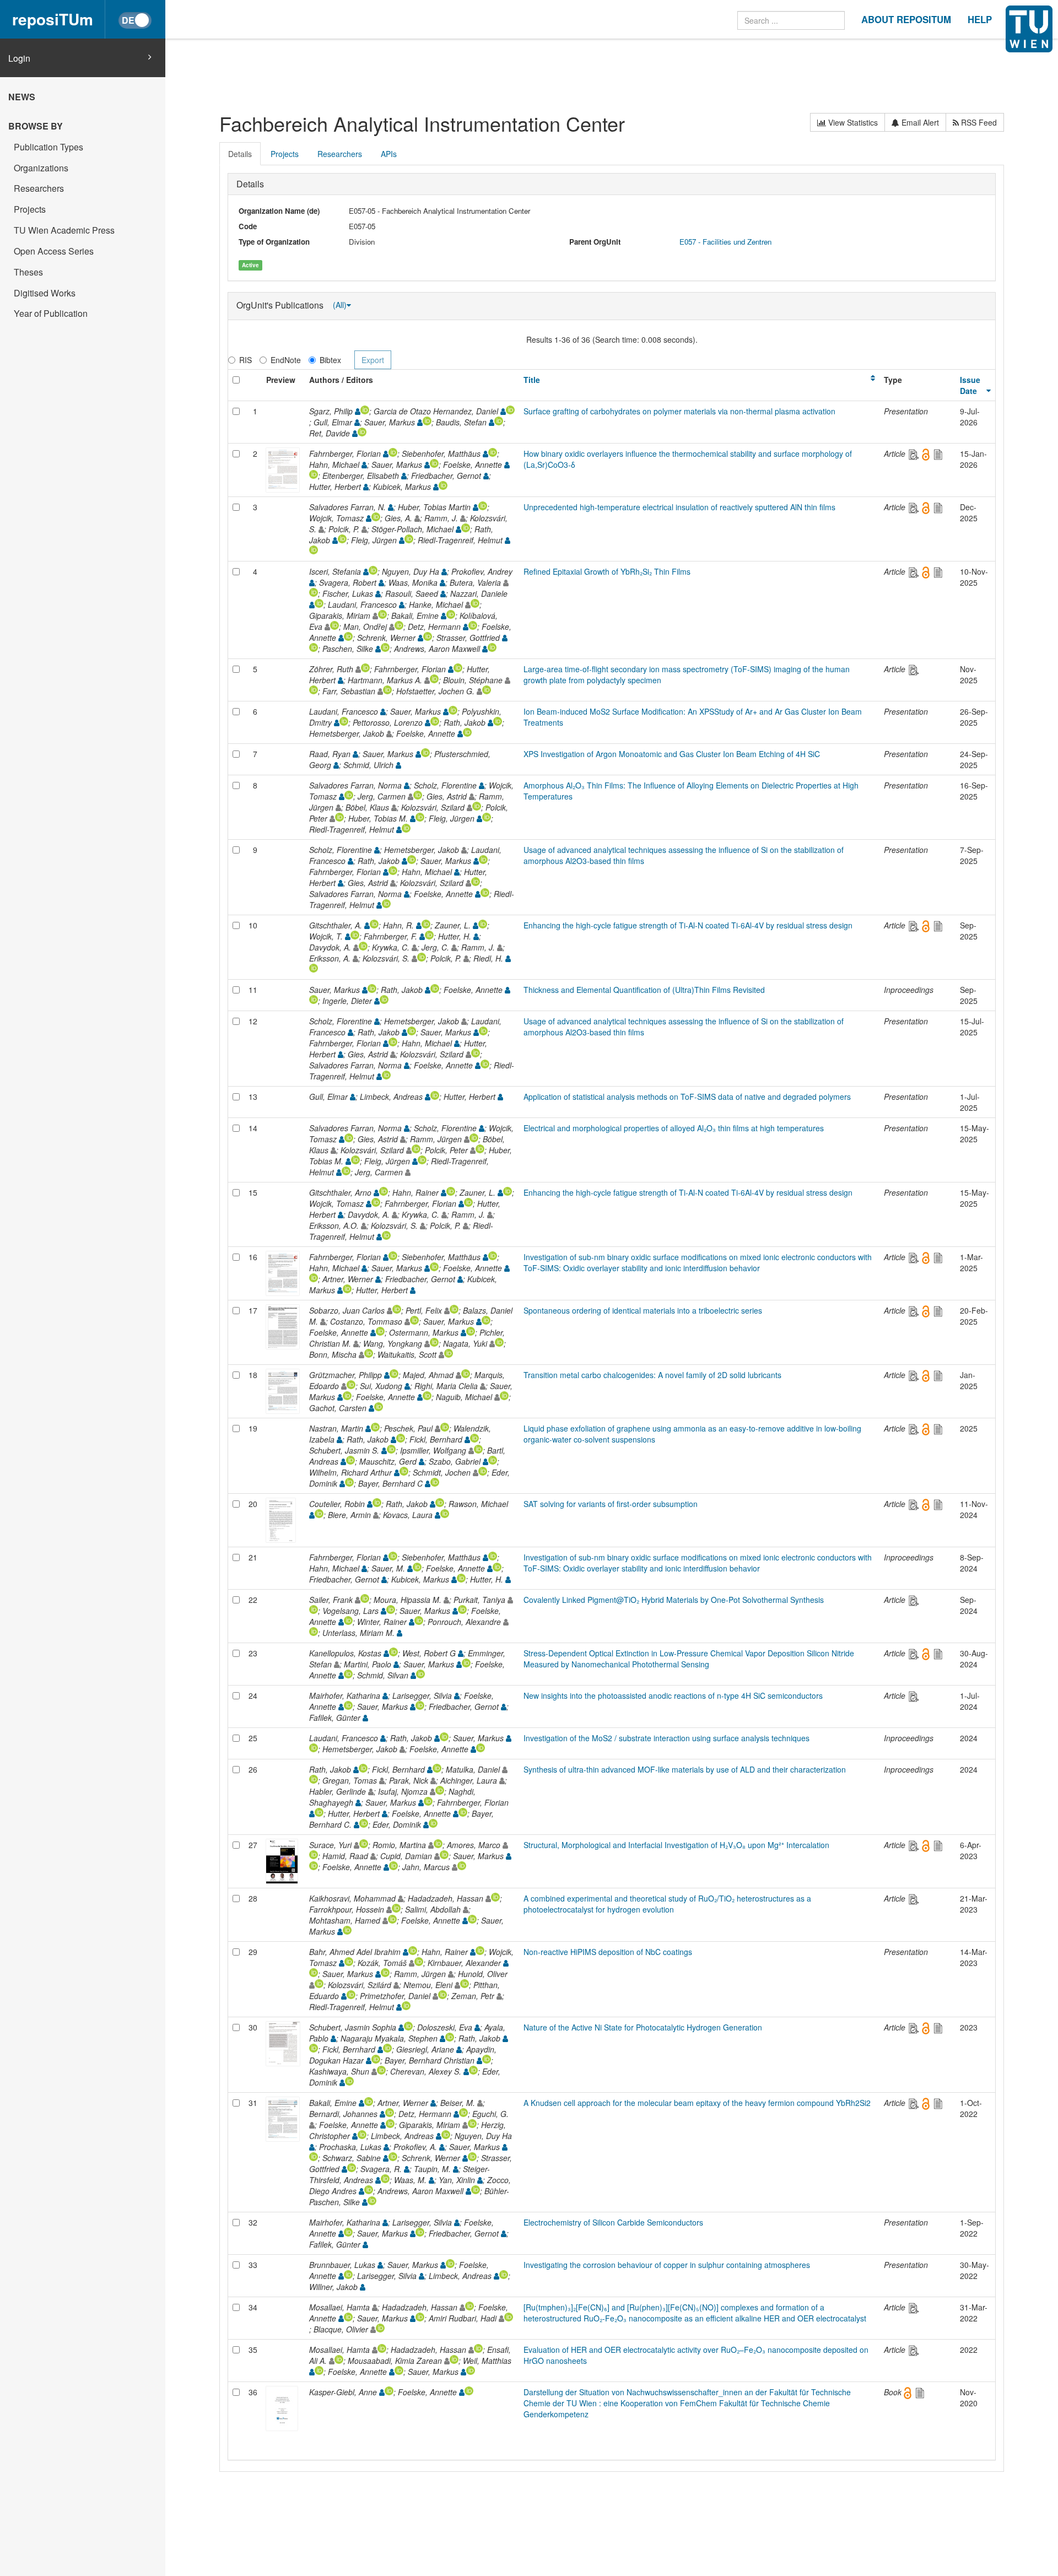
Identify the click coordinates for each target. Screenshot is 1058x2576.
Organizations (41, 168)
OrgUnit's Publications (281, 304)
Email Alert (919, 122)
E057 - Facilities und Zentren (725, 242)
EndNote (286, 360)
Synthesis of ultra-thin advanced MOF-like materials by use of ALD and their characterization (685, 1769)
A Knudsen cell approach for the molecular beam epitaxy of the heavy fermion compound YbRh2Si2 (697, 2103)
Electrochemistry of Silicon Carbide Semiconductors (613, 2222)
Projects (30, 209)
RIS (245, 360)
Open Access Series (54, 251)
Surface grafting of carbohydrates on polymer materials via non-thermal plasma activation (679, 411)
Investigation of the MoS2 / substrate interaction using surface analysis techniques (666, 1738)
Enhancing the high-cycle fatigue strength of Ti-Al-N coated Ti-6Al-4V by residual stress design (688, 925)
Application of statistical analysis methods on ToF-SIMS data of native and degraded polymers (687, 1097)
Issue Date (970, 385)
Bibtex (330, 360)
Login (19, 58)
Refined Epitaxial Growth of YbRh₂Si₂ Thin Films (607, 571)
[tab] (241, 154)
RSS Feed (978, 122)
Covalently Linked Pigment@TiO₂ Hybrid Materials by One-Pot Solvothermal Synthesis (674, 1600)
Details (240, 154)
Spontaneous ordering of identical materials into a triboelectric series (643, 1310)
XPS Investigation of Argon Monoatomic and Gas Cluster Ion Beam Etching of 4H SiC (672, 754)
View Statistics (852, 122)
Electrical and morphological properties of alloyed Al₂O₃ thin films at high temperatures (674, 1128)
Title (532, 380)
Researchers (39, 188)
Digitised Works (45, 293)
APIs (389, 154)
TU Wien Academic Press (64, 230)
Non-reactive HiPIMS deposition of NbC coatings (608, 1952)
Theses (28, 272)
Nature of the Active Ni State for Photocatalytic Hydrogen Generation (643, 2027)
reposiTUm (53, 19)
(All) (340, 305)
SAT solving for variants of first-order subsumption (611, 1504)
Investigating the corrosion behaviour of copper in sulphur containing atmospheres (667, 2265)
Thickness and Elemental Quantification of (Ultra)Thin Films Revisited (644, 990)
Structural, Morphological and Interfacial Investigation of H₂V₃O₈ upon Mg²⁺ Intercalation (676, 1845)
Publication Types (48, 147)
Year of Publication (51, 313)
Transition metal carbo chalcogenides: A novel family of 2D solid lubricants (652, 1375)
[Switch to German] (135, 20)
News (22, 97)
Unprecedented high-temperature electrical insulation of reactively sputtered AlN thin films (679, 507)
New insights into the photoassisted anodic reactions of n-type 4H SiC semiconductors (673, 1695)
